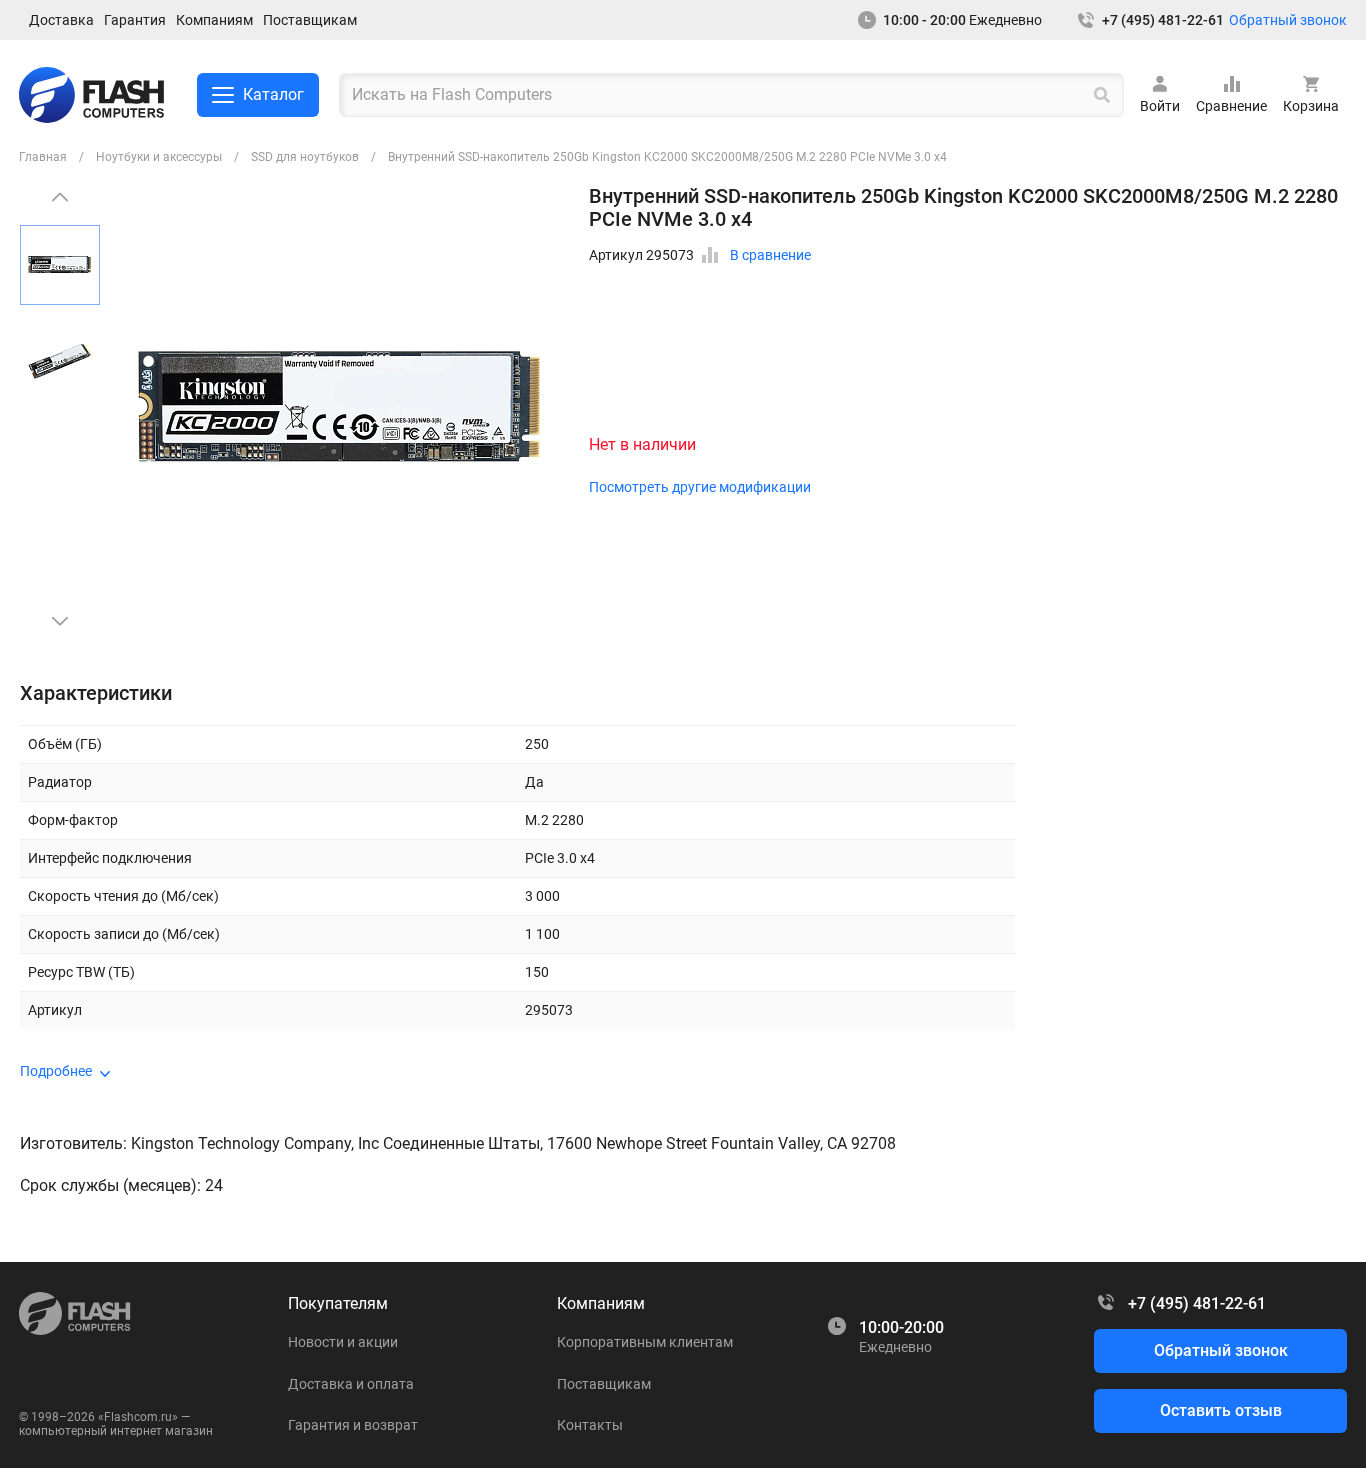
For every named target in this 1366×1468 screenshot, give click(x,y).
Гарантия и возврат (353, 1425)
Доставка (61, 20)
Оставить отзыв (1221, 1410)
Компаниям (214, 20)
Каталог (273, 94)
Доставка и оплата (351, 1384)
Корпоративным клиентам (645, 1342)
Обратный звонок (1288, 20)
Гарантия (135, 20)
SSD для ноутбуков (305, 157)
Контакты (590, 1425)
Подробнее (56, 1071)
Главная (43, 157)
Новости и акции (343, 1342)
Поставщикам (310, 20)
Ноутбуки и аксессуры (159, 157)
